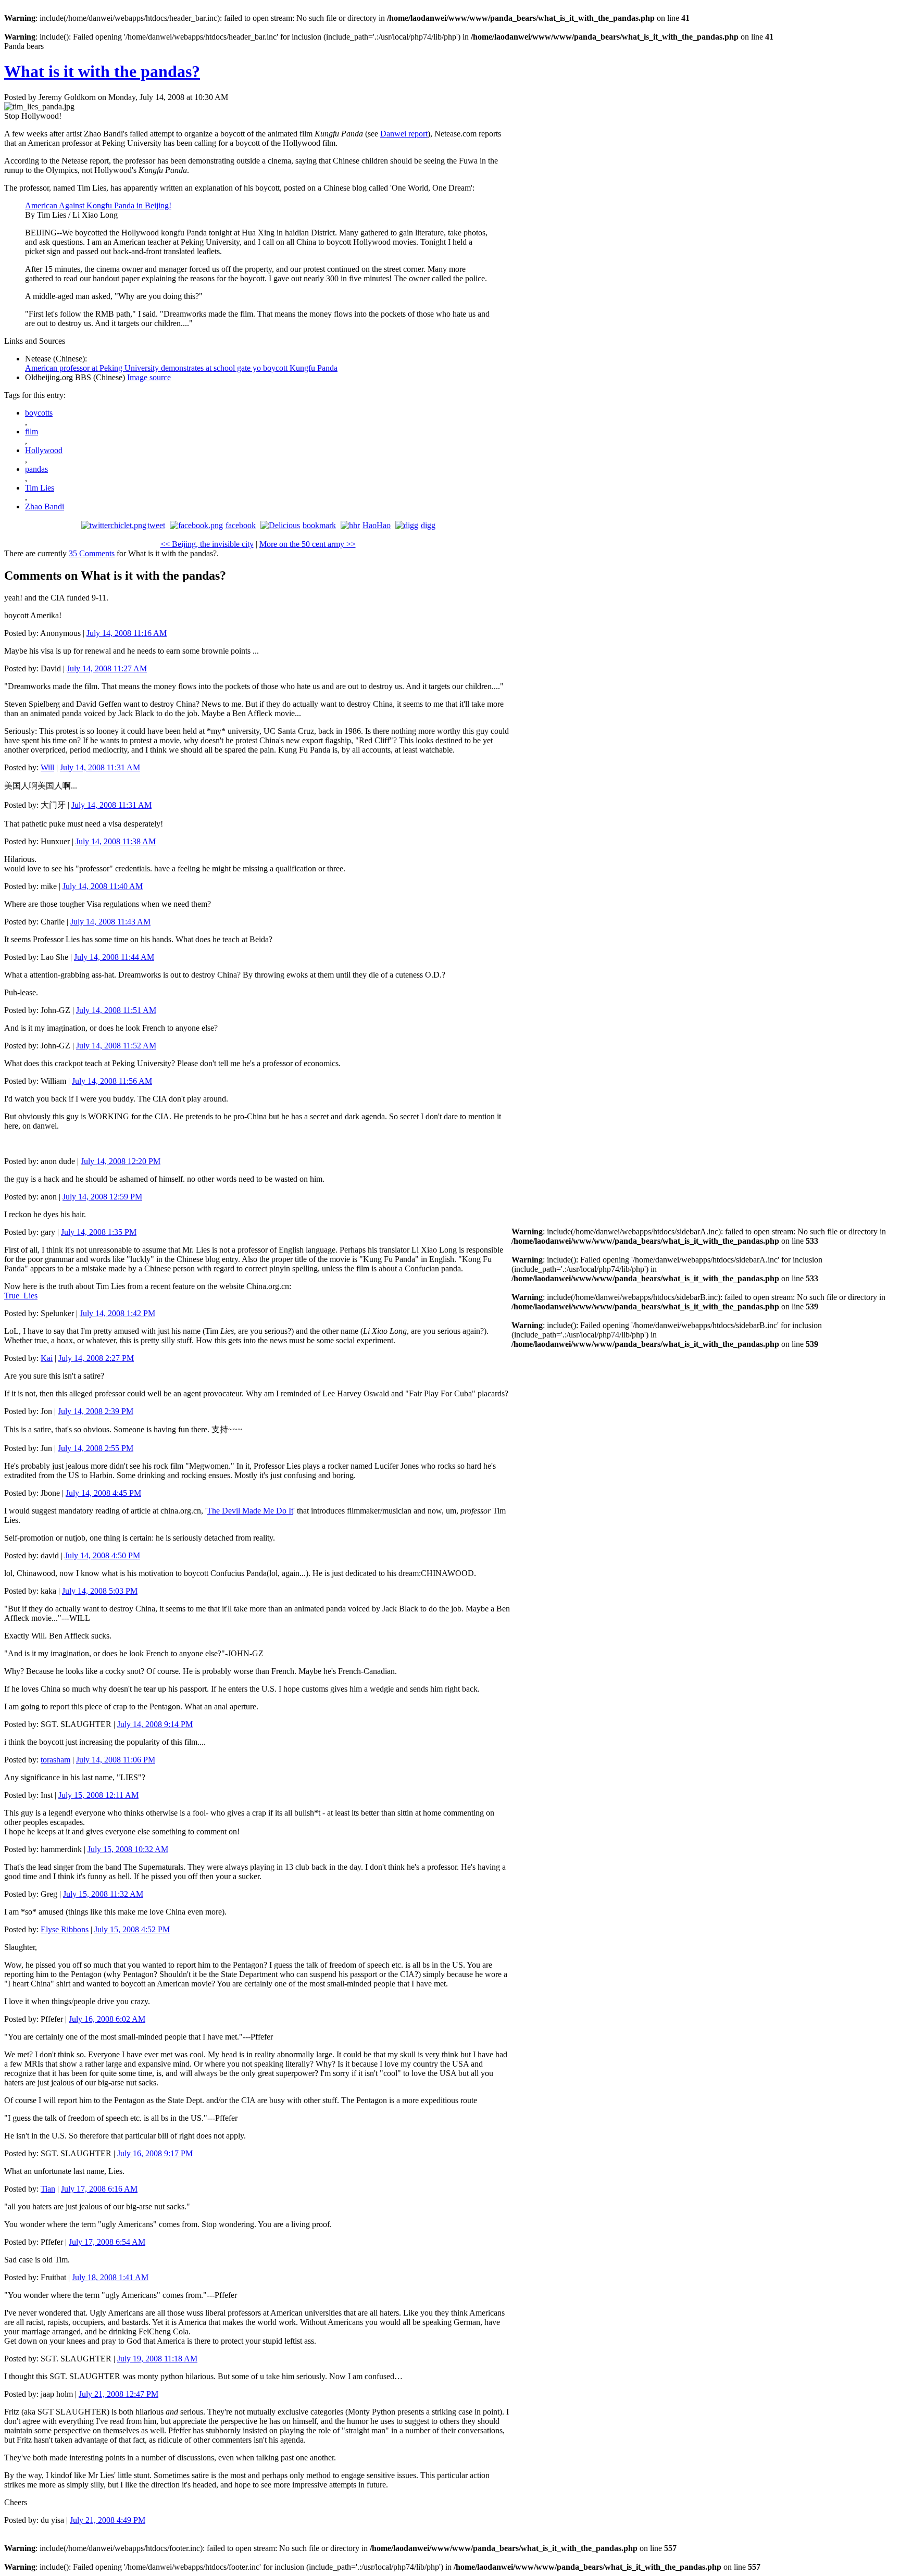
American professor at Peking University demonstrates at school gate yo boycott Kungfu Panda (181, 368)
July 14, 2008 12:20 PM (121, 1161)
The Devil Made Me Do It (250, 1511)
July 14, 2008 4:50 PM (102, 1555)
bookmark (319, 525)
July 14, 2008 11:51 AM (116, 1010)
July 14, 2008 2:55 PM (96, 1448)
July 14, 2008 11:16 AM (127, 633)
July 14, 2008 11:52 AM (116, 1046)
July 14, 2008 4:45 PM (103, 1493)
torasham (55, 1760)
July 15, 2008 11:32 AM (103, 1894)
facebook (241, 525)
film (32, 432)
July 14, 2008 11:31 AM (100, 767)
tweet (156, 525)
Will (47, 767)
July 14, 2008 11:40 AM (103, 886)
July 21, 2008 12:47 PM (118, 2394)
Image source (149, 377)
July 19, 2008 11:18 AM (157, 2359)
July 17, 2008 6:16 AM (99, 2189)
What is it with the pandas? (102, 71)
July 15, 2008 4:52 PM (132, 1929)
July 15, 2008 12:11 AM (98, 1795)
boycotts (39, 413)
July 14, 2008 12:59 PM (102, 1197)
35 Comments (92, 553)
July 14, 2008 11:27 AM (107, 668)
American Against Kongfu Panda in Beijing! (98, 205)
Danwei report (404, 134)
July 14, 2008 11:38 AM (116, 841)
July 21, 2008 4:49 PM (108, 2520)
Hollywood (44, 450)
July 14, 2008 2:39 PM (96, 1411)
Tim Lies (40, 488)
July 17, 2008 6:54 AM (107, 2242)
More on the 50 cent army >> (308, 544)
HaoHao (377, 525)
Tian (48, 2189)
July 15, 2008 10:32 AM (128, 1849)
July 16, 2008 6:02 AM (107, 2019)
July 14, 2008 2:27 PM (96, 1358)
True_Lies (21, 1296)
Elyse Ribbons (65, 1929)
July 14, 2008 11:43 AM (110, 922)
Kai (47, 1358)
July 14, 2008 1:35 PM (99, 1232)
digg (428, 525)
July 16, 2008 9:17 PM (155, 2153)
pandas (36, 469)
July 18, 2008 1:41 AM (110, 2277)
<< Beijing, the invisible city (207, 544)
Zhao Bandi (45, 507)
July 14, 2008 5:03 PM (100, 1591)
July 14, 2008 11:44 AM (114, 957)
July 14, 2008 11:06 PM (116, 1760)
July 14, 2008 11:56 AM (112, 1081)
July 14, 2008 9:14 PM (155, 1724)
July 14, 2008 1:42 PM (117, 1313)
